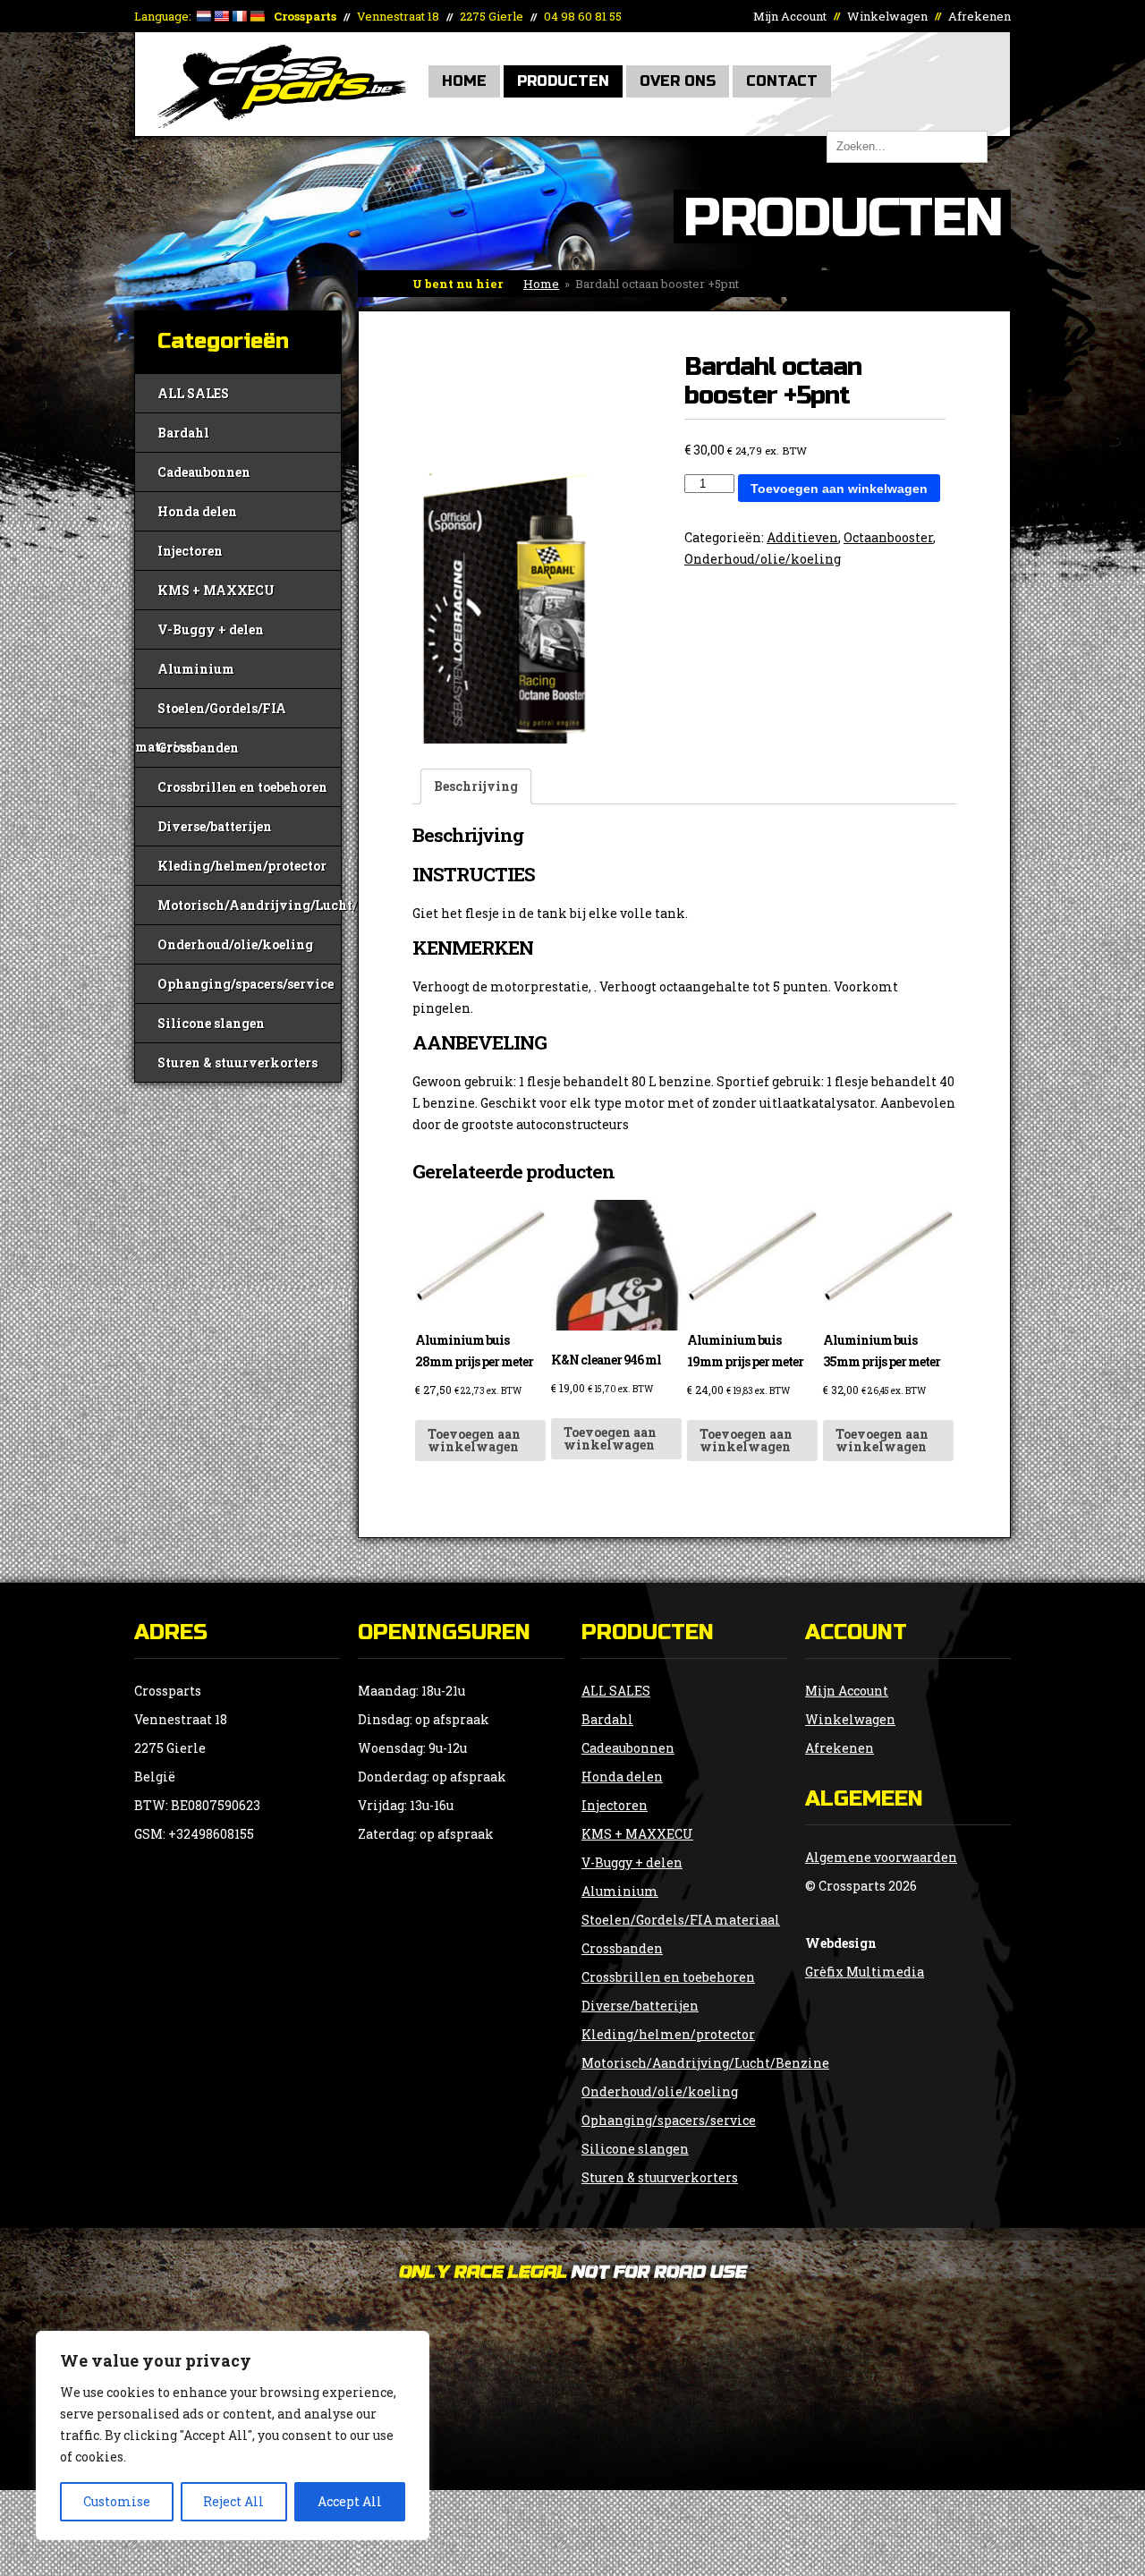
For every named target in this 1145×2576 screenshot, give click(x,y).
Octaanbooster (888, 537)
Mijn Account (790, 16)
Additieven (802, 537)
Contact (782, 81)
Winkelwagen (887, 16)
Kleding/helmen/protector (242, 866)
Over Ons (678, 81)
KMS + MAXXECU (216, 590)
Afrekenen (980, 16)
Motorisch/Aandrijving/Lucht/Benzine (249, 905)
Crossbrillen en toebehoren (242, 787)
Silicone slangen (211, 1023)
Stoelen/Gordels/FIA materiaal (211, 714)
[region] (233, 2436)
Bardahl (183, 433)
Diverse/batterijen (215, 826)
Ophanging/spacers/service (246, 984)
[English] (221, 16)
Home (464, 81)
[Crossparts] (282, 123)
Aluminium (196, 669)
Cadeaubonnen (204, 472)
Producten (563, 81)
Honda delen (197, 511)
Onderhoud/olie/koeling (235, 944)
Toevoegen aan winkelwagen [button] (474, 1440)
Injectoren (190, 551)
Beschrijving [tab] (476, 786)
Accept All (350, 2501)
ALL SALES (193, 393)
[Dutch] (203, 16)
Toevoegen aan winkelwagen (839, 489)
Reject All (233, 2501)
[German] (257, 16)
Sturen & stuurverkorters (237, 1063)
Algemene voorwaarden (881, 1857)
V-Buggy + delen (211, 629)
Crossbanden (198, 748)
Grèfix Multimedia (865, 1972)
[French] (239, 16)
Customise (117, 2501)
